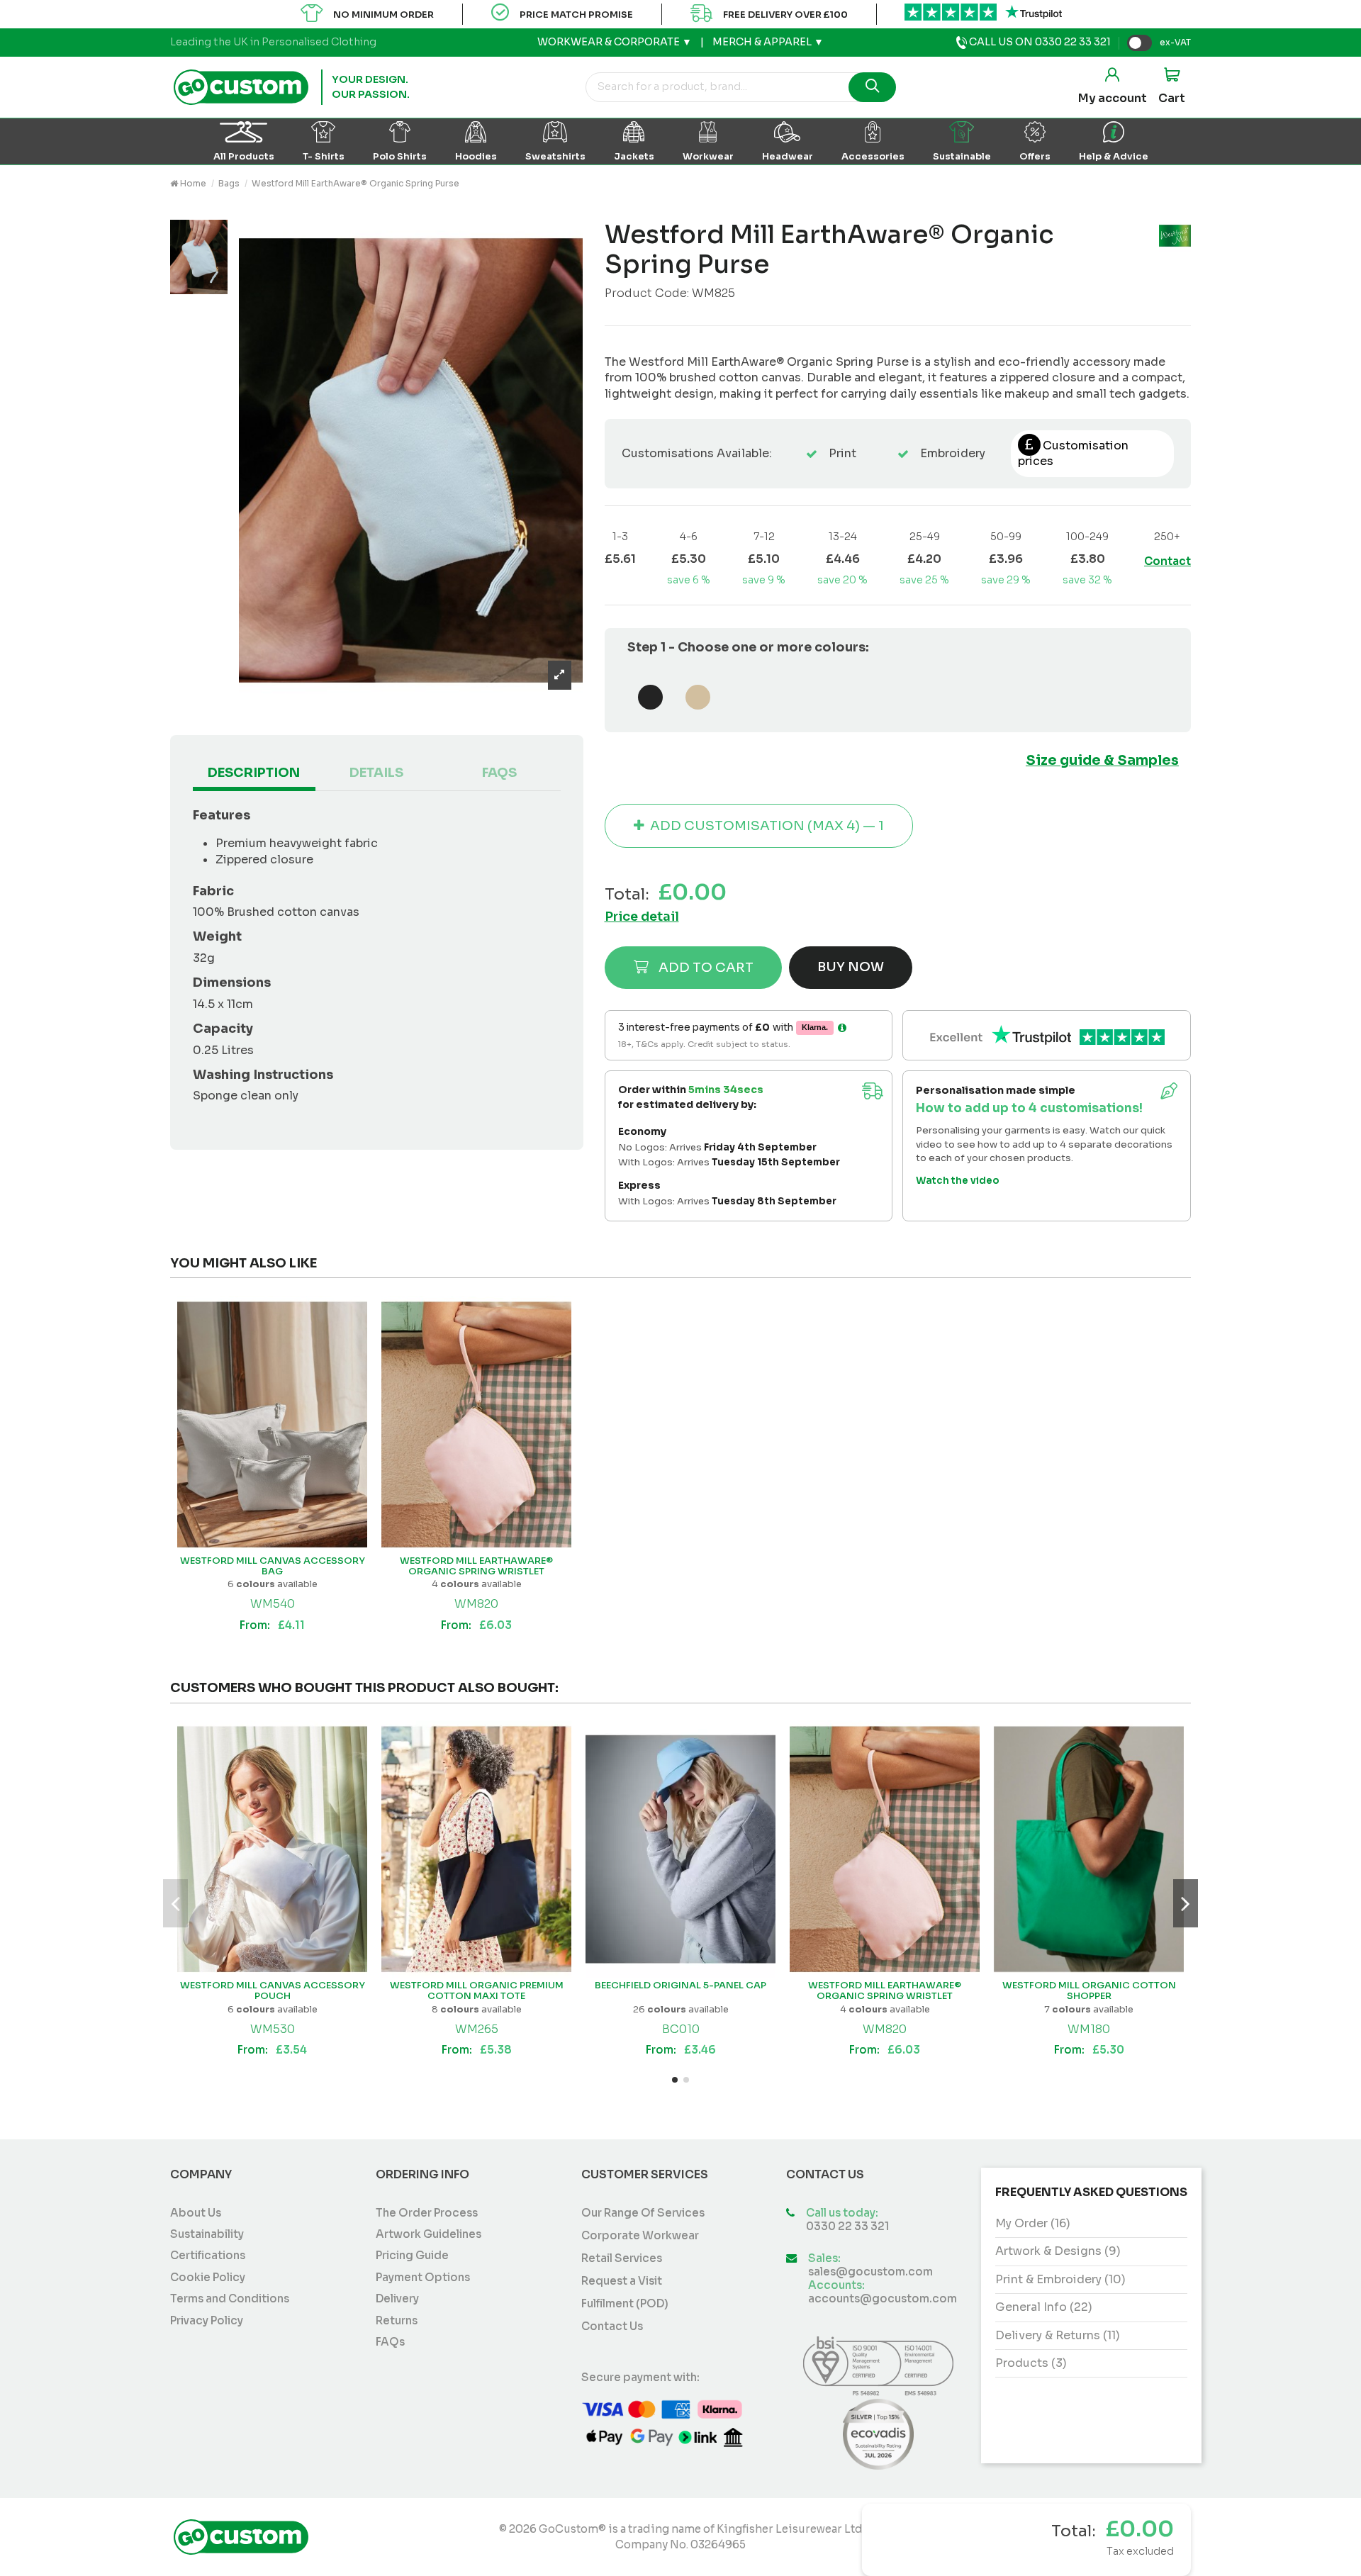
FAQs (499, 773)
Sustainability (207, 2234)
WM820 (476, 1604)
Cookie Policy (208, 2278)
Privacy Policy (207, 2321)
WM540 (273, 1604)
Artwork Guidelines (429, 2234)
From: (272, 1625)
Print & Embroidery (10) (1060, 2279)
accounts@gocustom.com (883, 2299)
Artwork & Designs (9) (1058, 2251)
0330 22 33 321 (847, 2227)
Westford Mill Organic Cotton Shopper (1089, 1991)
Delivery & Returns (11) (1058, 2335)
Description (254, 773)
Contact (1167, 561)
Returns (397, 2321)
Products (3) (1031, 2363)
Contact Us (612, 2326)
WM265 (477, 2029)
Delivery (397, 2299)
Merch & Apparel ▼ (768, 42)
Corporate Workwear (640, 2235)
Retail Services (622, 2258)
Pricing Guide (412, 2256)
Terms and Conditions (230, 2299)
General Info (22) (1044, 2307)
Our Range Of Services (643, 2213)
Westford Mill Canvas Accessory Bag (273, 1566)
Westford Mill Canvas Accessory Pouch (273, 1991)
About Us (196, 2213)
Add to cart (706, 967)
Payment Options (423, 2278)
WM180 (1089, 2029)
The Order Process (427, 2213)
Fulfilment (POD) (625, 2303)
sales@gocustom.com (870, 2272)
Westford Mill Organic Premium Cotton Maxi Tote (477, 1991)
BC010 (681, 2029)
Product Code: (647, 293)
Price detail (642, 917)
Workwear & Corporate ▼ (615, 42)
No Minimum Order (383, 15)
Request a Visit (622, 2281)
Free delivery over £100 (785, 15)
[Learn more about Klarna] (842, 1028)
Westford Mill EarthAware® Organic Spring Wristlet (476, 1566)
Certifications (208, 2256)
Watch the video (958, 1181)
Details (376, 773)
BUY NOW (851, 967)
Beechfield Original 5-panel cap (680, 1985)
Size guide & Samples (1102, 760)
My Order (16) (1033, 2223)
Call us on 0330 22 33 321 (1039, 42)
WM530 (273, 2029)
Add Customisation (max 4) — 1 (767, 825)
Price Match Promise (576, 15)
